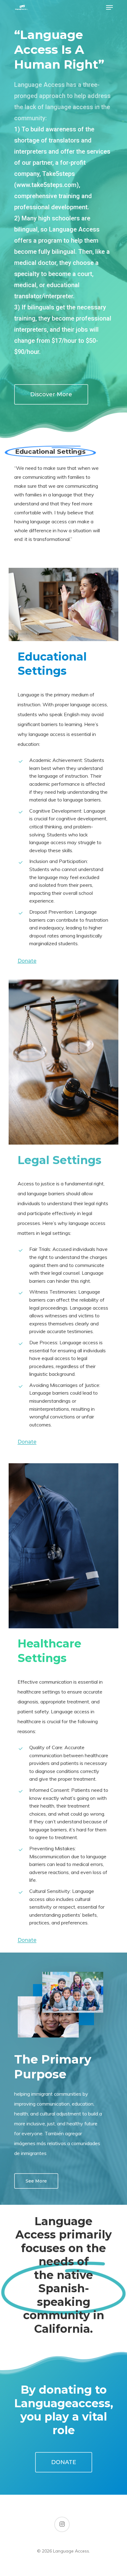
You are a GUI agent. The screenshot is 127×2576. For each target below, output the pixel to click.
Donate (27, 961)
